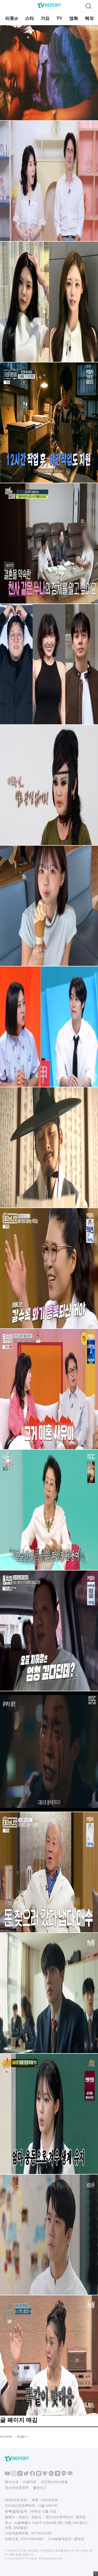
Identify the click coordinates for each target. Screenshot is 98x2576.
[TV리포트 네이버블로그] (70, 2475)
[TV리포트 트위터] (26, 2475)
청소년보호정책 (17, 2488)
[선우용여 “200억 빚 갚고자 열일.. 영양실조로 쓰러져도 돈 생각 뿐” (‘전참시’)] (49, 1569)
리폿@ (12, 18)
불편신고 (40, 2488)
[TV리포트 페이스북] (32, 2475)
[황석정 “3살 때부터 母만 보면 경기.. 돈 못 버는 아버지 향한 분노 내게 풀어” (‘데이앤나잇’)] (49, 1327)
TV (59, 18)
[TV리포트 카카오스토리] (57, 2475)
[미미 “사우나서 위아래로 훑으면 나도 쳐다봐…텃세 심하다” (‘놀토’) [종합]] (49, 2415)
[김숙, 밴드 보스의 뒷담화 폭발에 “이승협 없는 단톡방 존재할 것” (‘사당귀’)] (49, 1086)
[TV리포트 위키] (45, 2475)
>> (27, 2437)
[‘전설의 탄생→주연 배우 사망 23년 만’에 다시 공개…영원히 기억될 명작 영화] (49, 119)
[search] (88, 6)
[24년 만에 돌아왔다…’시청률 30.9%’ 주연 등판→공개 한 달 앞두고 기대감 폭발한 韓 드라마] (49, 1207)
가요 (45, 18)
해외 (89, 18)
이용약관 (30, 2482)
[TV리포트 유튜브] (7, 2475)
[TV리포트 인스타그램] (14, 2475)
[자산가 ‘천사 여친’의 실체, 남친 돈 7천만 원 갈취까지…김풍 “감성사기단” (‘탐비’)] (49, 603)
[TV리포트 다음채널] (39, 2475)
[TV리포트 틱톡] (20, 2475)
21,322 (21, 2437)
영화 (74, 18)
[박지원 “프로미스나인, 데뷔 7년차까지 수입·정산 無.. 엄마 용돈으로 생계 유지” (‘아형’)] (49, 2173)
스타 (30, 18)
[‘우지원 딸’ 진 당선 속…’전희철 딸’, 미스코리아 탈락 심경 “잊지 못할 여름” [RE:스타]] (49, 361)
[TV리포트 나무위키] (51, 2475)
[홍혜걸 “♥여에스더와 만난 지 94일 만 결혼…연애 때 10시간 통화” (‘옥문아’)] (49, 240)
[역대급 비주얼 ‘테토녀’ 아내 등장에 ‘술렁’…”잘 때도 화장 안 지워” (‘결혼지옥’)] (49, 844)
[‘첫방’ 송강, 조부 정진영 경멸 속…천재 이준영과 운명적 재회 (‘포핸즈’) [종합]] (49, 2052)
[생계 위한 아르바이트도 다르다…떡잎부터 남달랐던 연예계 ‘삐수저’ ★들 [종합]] (49, 723)
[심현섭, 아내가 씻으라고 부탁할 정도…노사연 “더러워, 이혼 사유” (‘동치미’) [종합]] (49, 1448)
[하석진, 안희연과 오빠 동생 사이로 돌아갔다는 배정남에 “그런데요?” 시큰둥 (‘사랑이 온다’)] (49, 2294)
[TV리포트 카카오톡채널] (64, 2475)
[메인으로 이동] (49, 7)
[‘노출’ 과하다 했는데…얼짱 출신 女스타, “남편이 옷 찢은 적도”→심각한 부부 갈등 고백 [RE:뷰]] (49, 965)
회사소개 (11, 2482)
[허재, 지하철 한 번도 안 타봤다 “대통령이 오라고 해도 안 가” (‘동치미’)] (49, 1690)
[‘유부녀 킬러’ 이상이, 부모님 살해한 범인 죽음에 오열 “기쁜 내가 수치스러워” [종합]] (49, 1811)
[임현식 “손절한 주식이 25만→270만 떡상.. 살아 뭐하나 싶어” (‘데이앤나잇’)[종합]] (49, 1931)
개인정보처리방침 (54, 2482)
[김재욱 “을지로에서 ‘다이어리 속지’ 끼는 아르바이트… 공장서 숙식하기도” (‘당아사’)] (49, 482)
